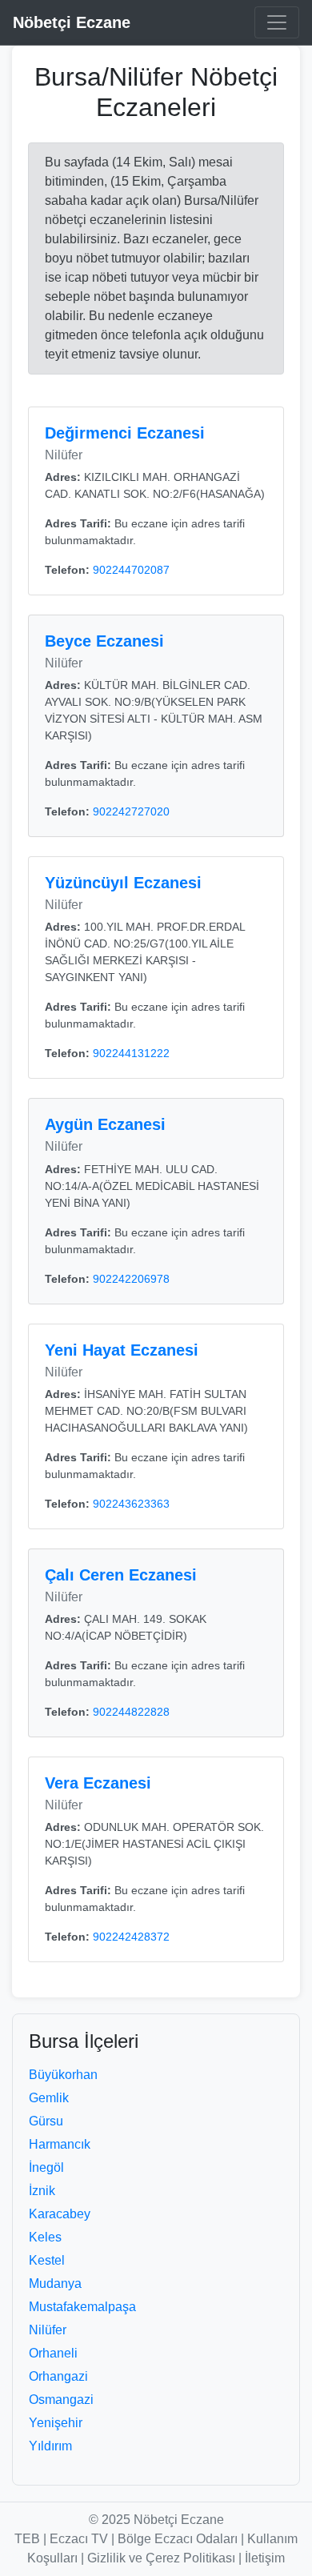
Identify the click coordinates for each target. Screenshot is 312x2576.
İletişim (265, 2558)
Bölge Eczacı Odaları (178, 2539)
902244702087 (131, 570)
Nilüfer (48, 2330)
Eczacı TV (79, 2539)
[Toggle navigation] (277, 22)
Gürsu (46, 2121)
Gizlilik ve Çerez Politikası (161, 2558)
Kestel (47, 2260)
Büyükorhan (63, 2075)
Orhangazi (58, 2376)
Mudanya (55, 2284)
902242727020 (131, 811)
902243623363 (131, 1504)
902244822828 (131, 1712)
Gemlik (49, 2098)
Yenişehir (56, 2423)
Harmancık (60, 2144)
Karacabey (60, 2214)
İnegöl (46, 2167)
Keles (45, 2237)
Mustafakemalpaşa (82, 2307)
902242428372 (131, 1937)
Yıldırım (50, 2446)
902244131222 (131, 1053)
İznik (42, 2191)
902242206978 (131, 1279)
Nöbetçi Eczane (72, 22)
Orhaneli (53, 2353)
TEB (27, 2539)
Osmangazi (61, 2400)
